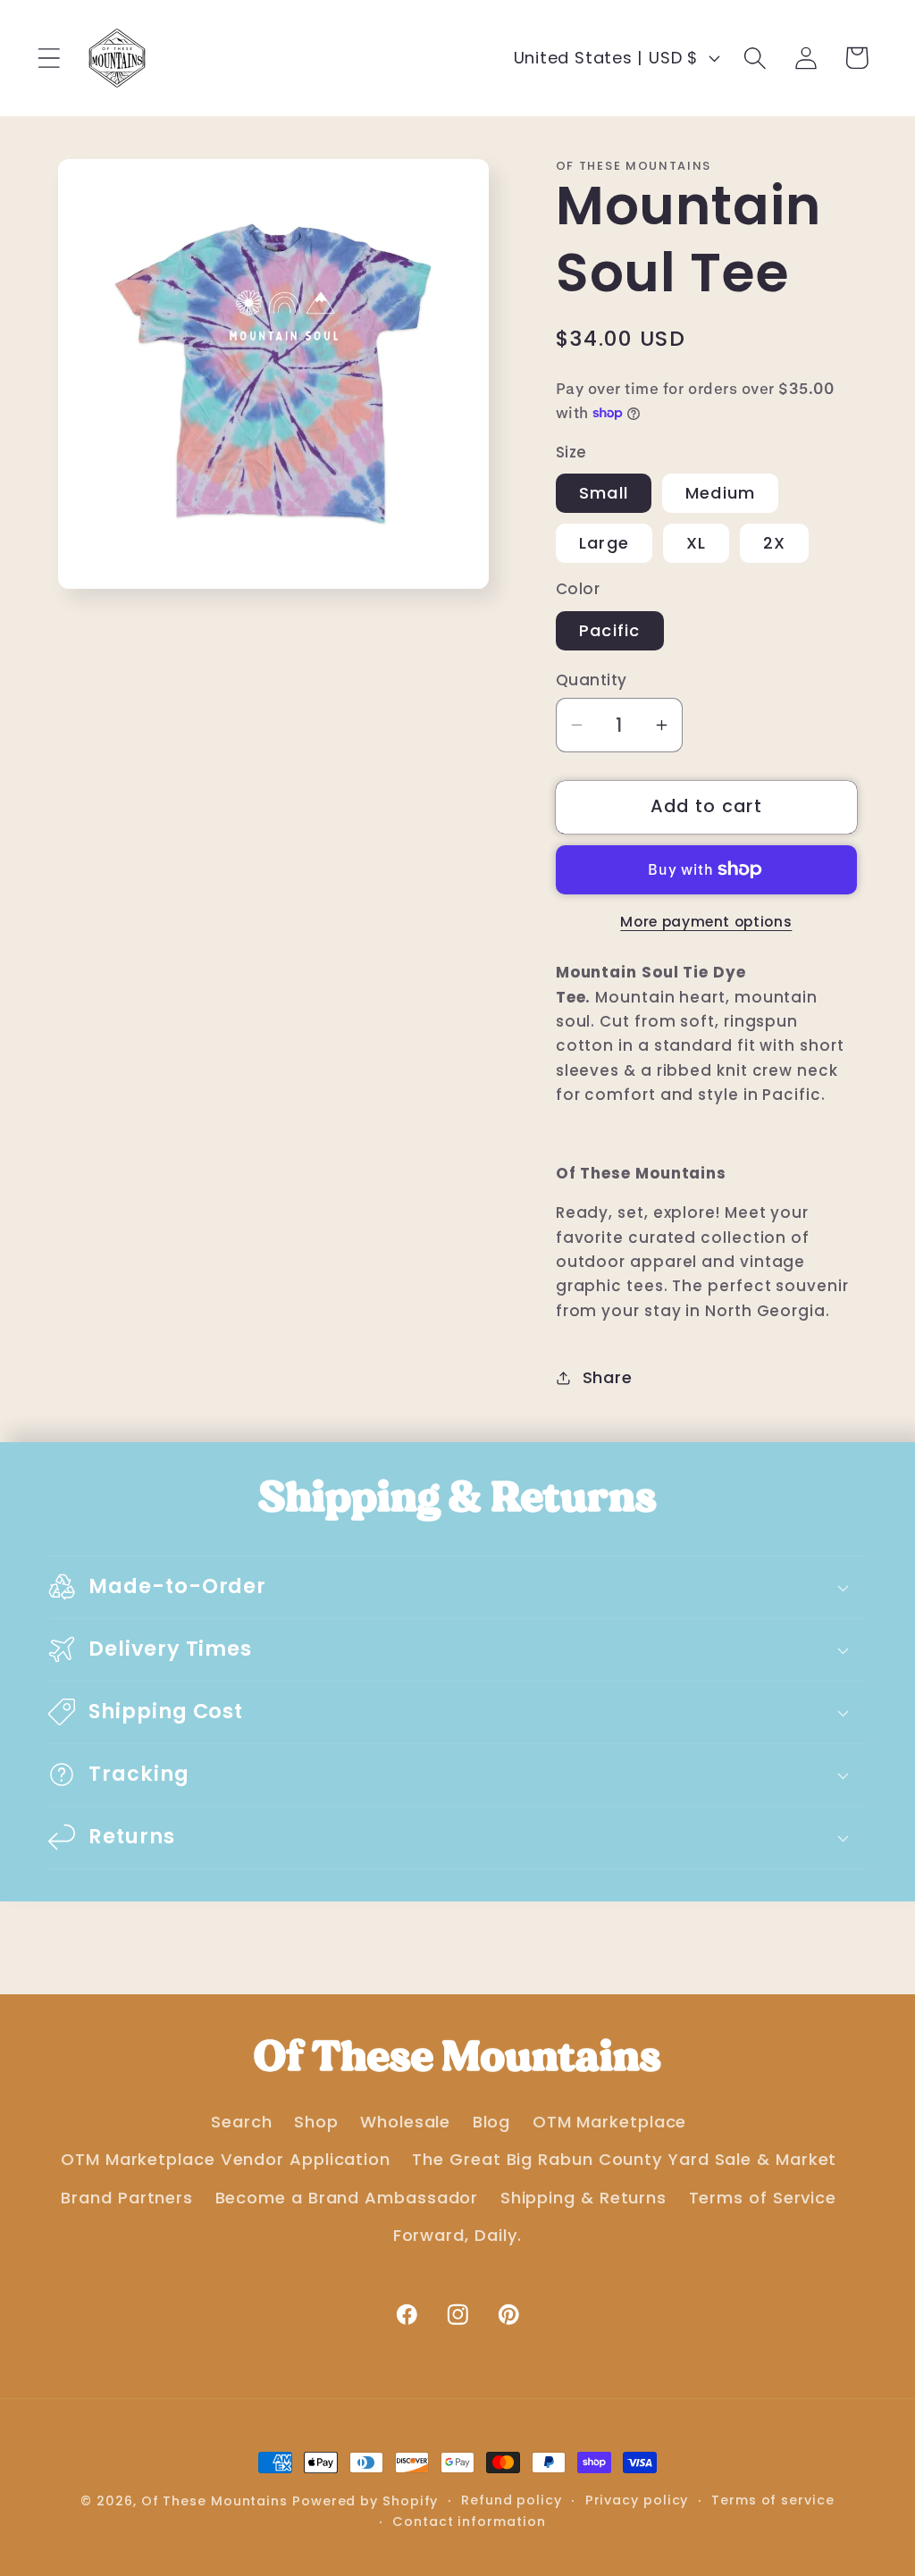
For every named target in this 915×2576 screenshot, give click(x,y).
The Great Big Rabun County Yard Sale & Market (624, 2159)
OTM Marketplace (610, 2122)
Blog (492, 2122)
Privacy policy (637, 2500)
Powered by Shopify (365, 2501)
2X (775, 543)
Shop (316, 2122)
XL (697, 543)
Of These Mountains (217, 2501)
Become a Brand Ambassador (347, 2198)
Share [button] (608, 1377)
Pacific (610, 630)
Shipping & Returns (583, 2198)
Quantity (592, 680)
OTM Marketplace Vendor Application (226, 2159)
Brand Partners (127, 2198)
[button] (49, 58)
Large (604, 543)
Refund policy (512, 2500)
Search (241, 2122)
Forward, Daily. (458, 2235)
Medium (721, 493)
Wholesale (405, 2122)
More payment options (706, 922)
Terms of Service (763, 2198)
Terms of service (773, 2500)
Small (604, 493)
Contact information (469, 2521)
